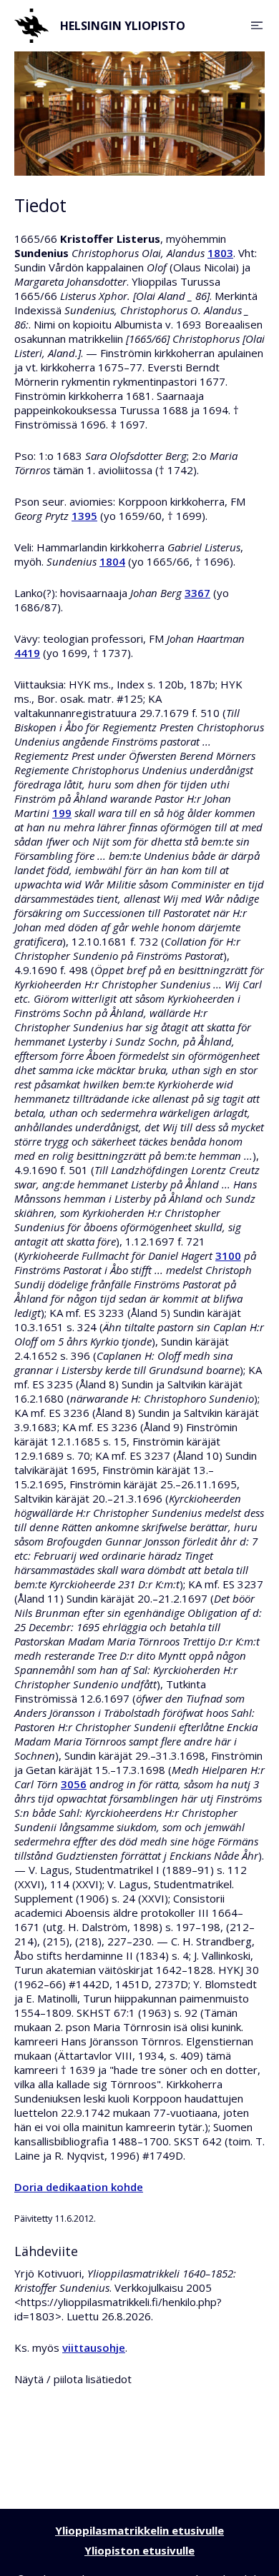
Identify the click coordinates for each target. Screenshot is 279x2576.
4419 (27, 653)
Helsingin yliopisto (123, 26)
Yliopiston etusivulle (139, 2550)
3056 (74, 1784)
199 (62, 813)
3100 (228, 1256)
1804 (112, 561)
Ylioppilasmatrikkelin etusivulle (139, 2530)
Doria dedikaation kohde (79, 2187)
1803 (220, 253)
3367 (197, 593)
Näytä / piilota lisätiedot (73, 2379)
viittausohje (94, 2347)
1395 (84, 516)
